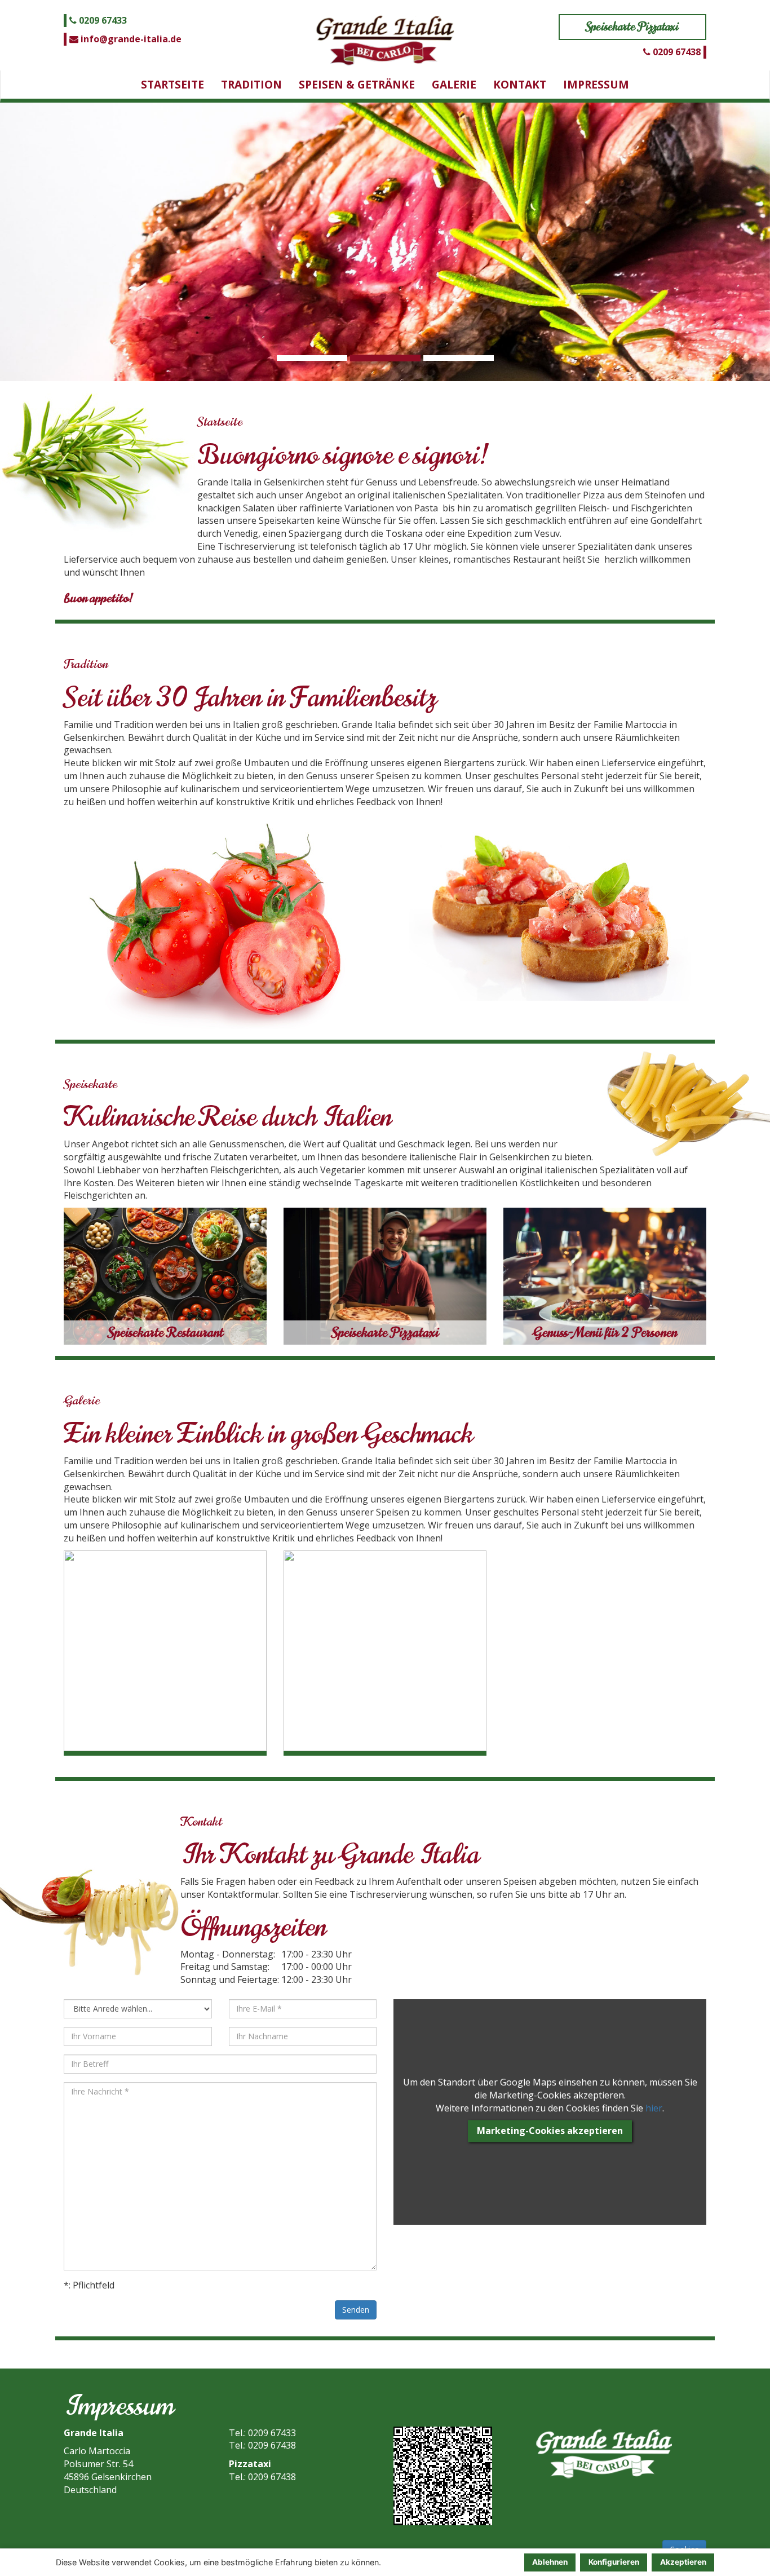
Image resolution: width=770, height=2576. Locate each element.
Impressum (596, 84)
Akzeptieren (683, 2562)
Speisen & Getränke (357, 84)
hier (654, 2108)
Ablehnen (550, 2562)
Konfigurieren (614, 2562)
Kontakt (520, 84)
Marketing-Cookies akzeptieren (550, 2131)
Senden (356, 2310)
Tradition (251, 84)
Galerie (454, 84)
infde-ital (130, 39)
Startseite (172, 84)
